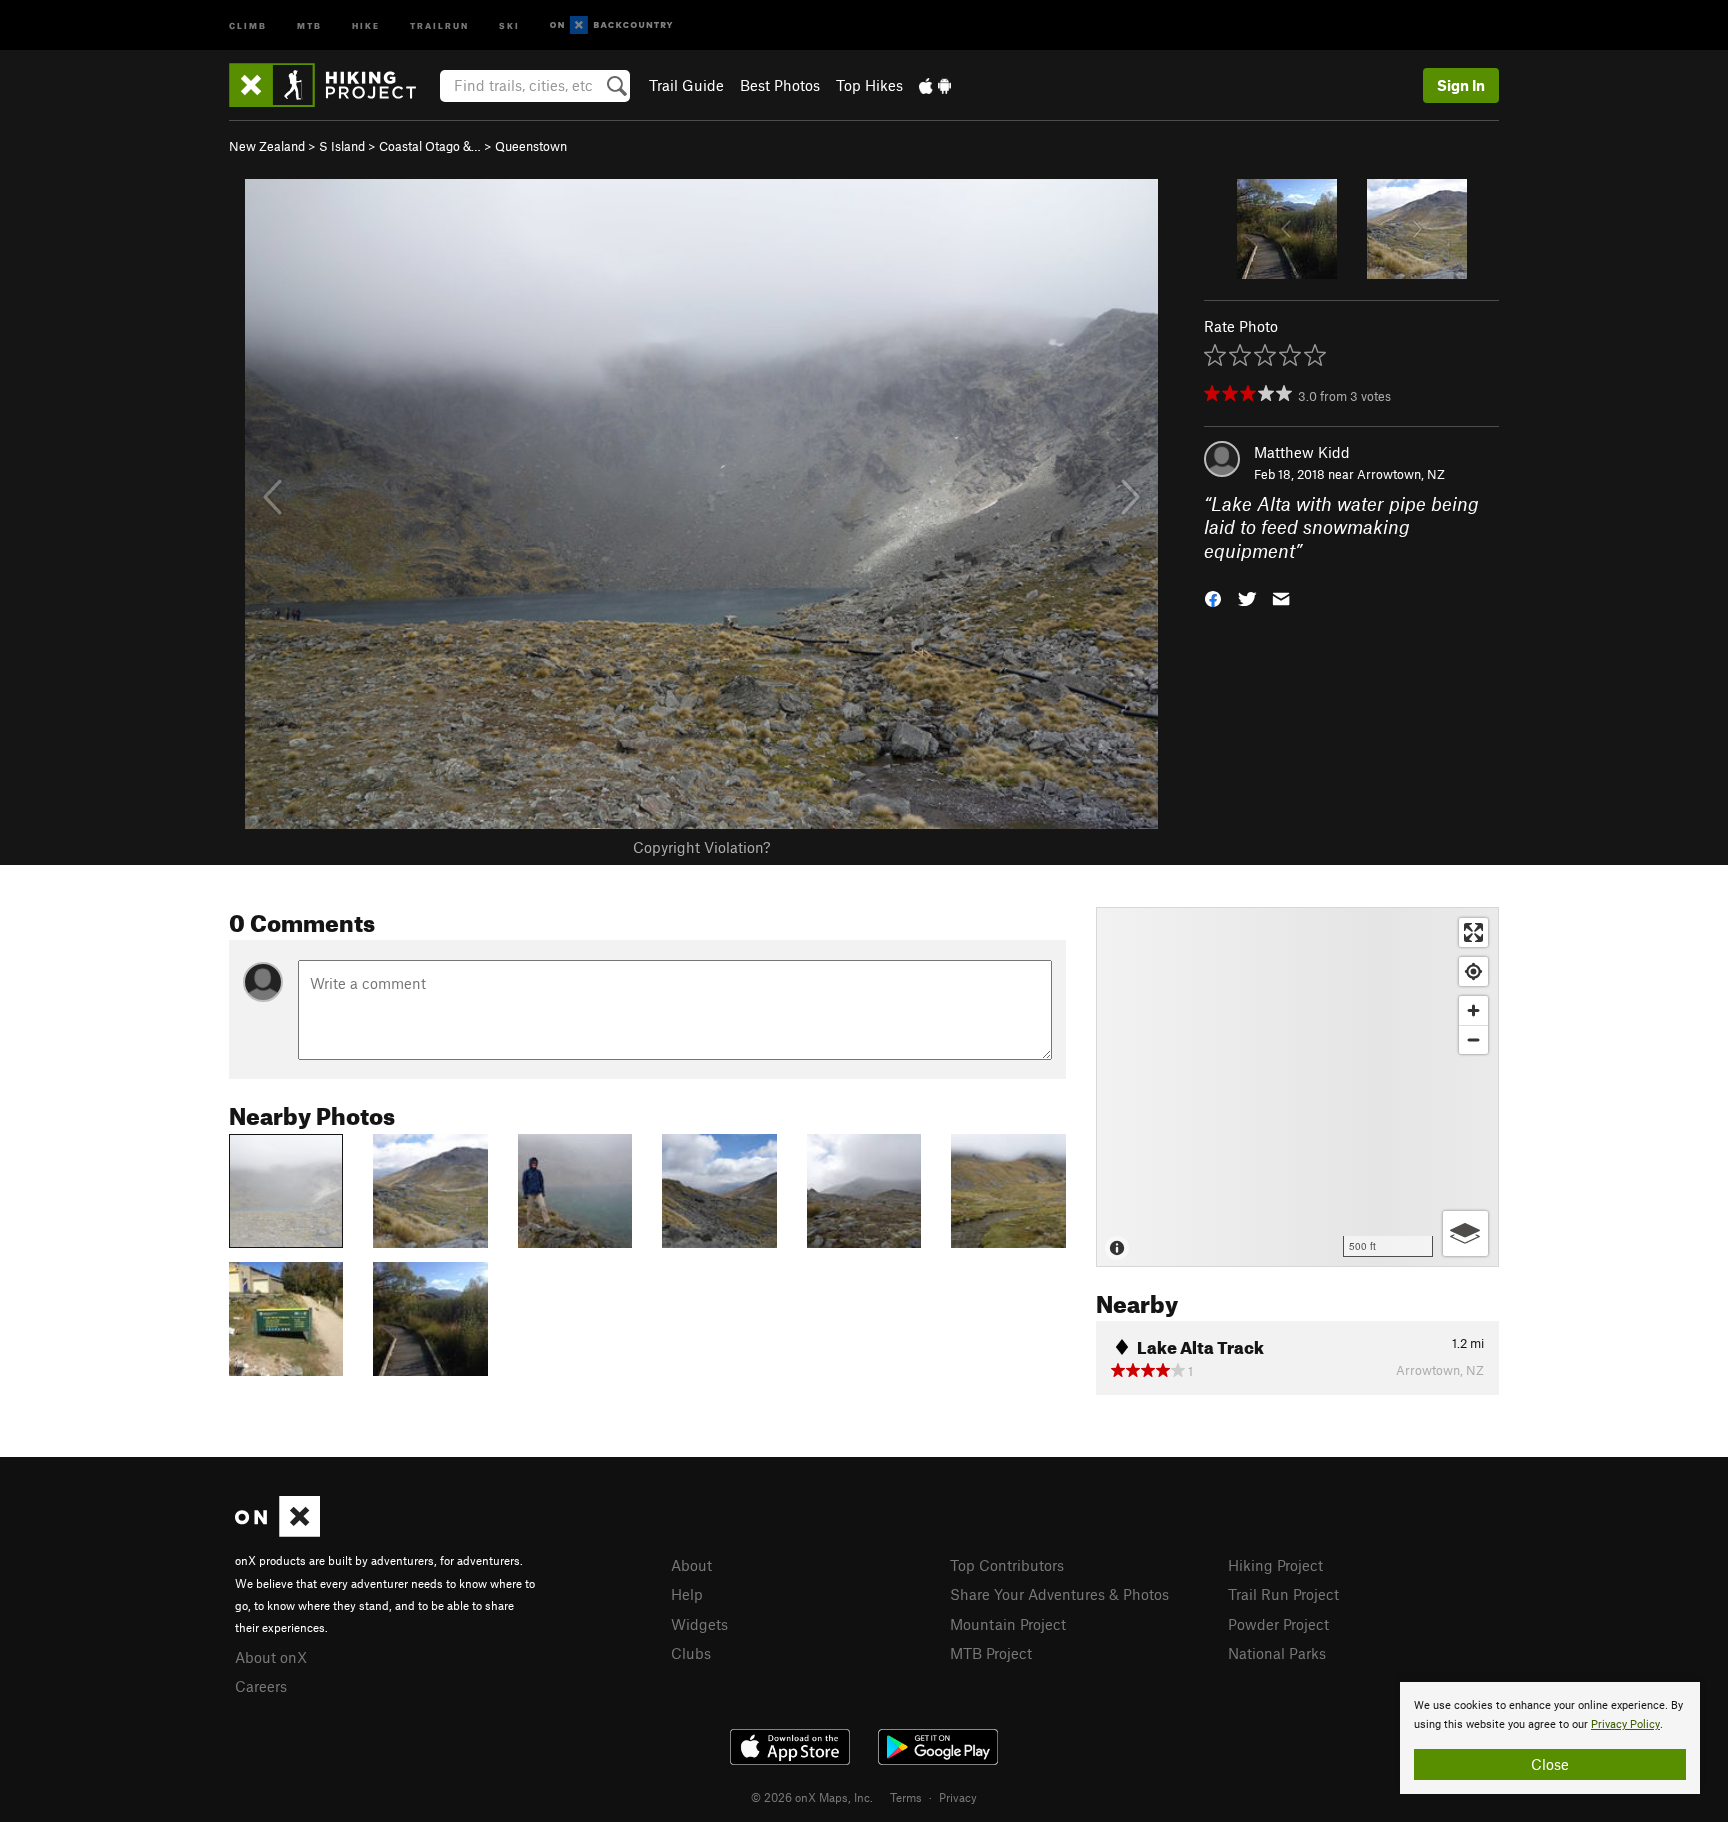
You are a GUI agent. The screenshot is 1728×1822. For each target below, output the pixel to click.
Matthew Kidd (1302, 452)
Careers (261, 1686)
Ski (509, 24)
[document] (1550, 1738)
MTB (309, 24)
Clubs (691, 1653)
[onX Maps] (277, 1531)
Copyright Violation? (701, 847)
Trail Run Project (1283, 1594)
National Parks (1277, 1653)
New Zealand (267, 146)
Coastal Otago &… (430, 146)
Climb (248, 24)
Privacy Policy (1625, 1724)
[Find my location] (1473, 971)
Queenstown (531, 146)
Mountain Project (1008, 1624)
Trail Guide (686, 85)
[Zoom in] (1473, 1010)
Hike (366, 24)
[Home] (332, 85)
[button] (1213, 597)
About (691, 1565)
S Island (342, 146)
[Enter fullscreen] (1473, 932)
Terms (906, 1797)
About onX (271, 1657)
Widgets (699, 1624)
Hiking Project (1275, 1565)
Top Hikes (869, 85)
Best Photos (780, 85)
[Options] (1465, 1233)
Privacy (958, 1797)
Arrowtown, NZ (1401, 474)
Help (687, 1594)
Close (1550, 1764)
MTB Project (991, 1653)
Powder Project (1278, 1624)
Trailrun (439, 24)
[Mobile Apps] (935, 85)
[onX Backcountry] (611, 25)
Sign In (1461, 85)
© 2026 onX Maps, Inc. (812, 1797)
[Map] (1297, 1087)
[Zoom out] (1473, 1039)
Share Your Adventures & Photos (1059, 1594)
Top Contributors (1007, 1565)
